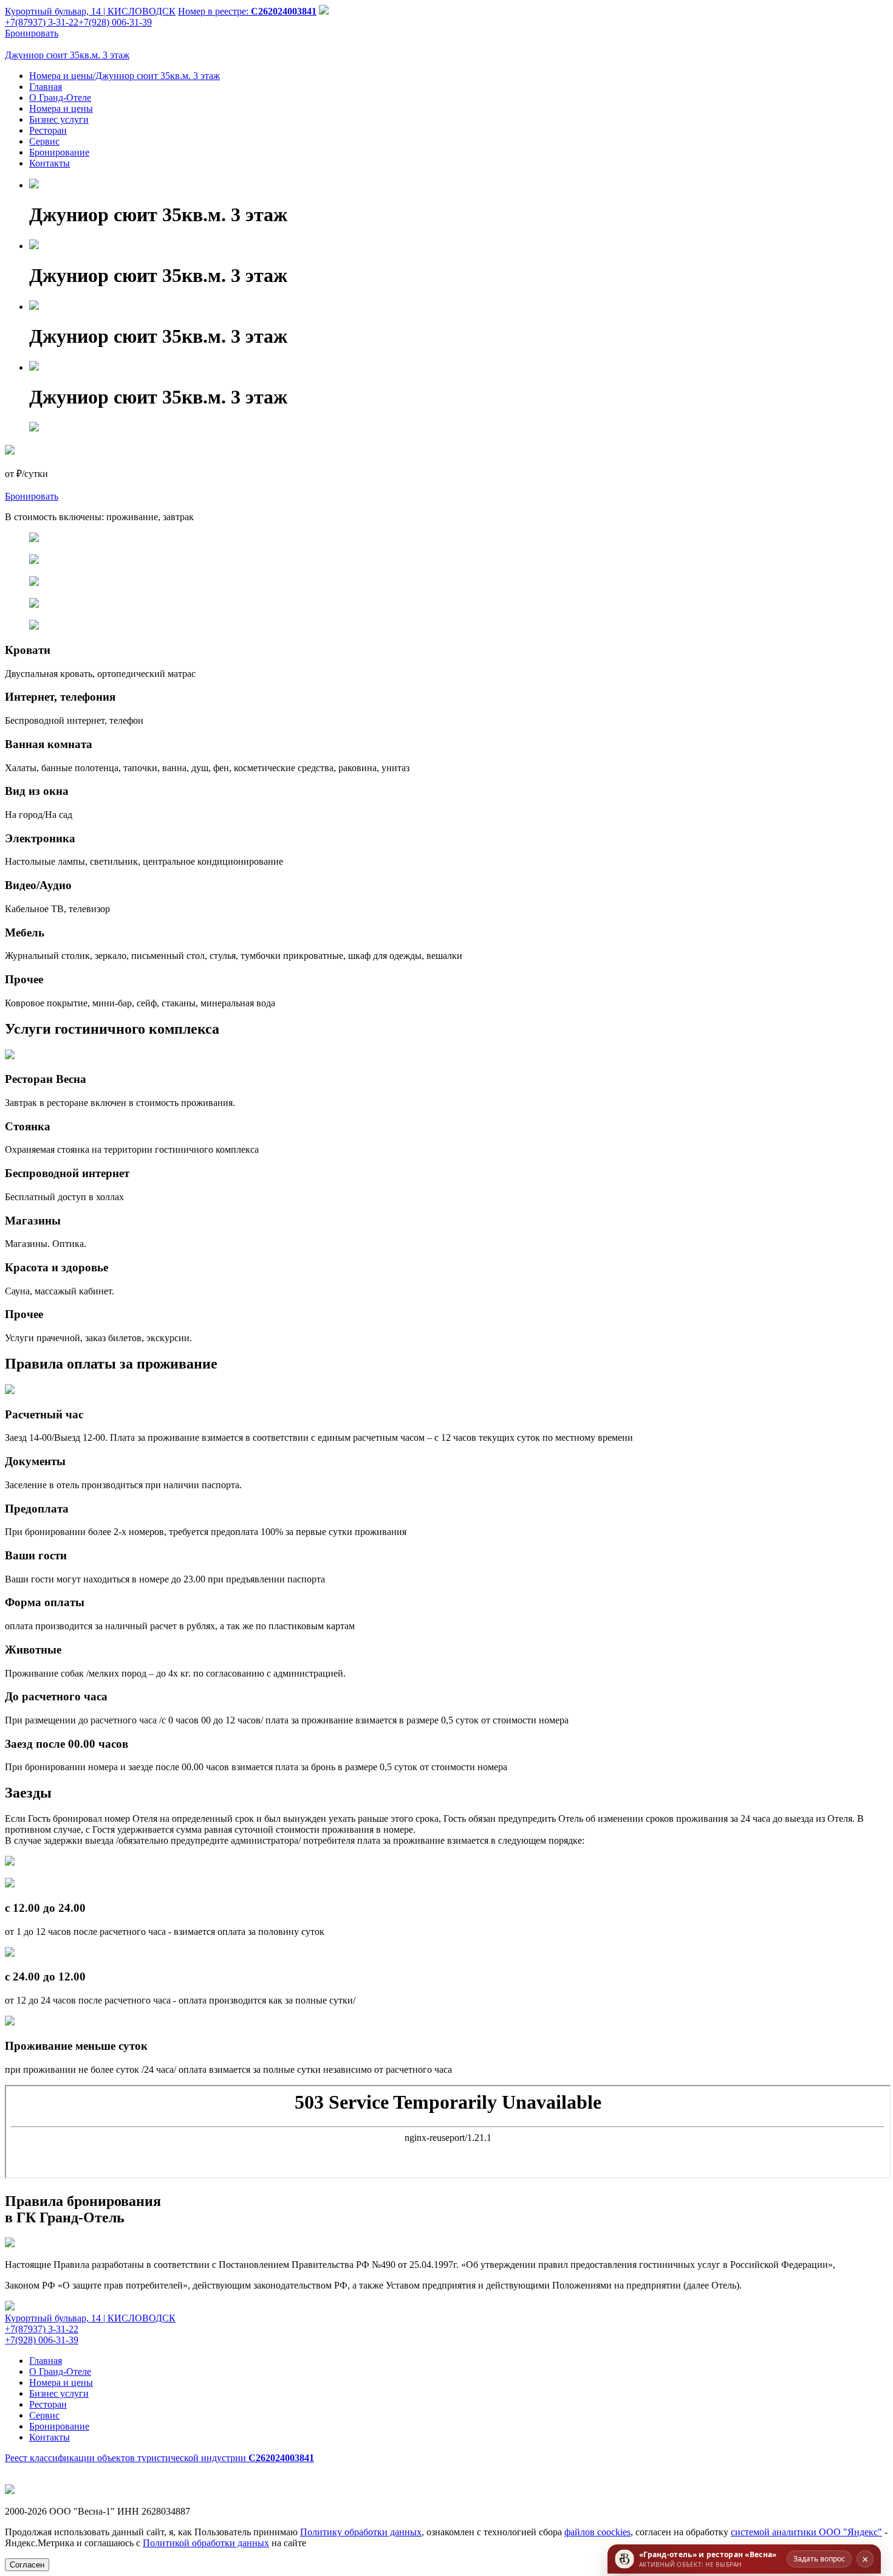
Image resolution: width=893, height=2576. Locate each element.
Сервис (44, 141)
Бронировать (32, 33)
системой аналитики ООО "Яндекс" (806, 2532)
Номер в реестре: (247, 11)
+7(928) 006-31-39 (115, 22)
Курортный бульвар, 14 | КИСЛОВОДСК (90, 11)
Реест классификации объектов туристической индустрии (159, 2458)
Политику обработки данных (361, 2532)
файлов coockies (597, 2532)
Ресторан (48, 130)
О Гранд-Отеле (60, 98)
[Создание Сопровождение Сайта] (10, 2491)
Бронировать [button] (32, 496)
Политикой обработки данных (206, 2543)
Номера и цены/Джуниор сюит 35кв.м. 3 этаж (125, 76)
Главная (46, 87)
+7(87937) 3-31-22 (42, 2329)
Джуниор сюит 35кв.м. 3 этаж (67, 55)
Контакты (50, 163)
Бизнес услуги (59, 119)
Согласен (27, 2565)
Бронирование (59, 152)
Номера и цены (61, 108)
